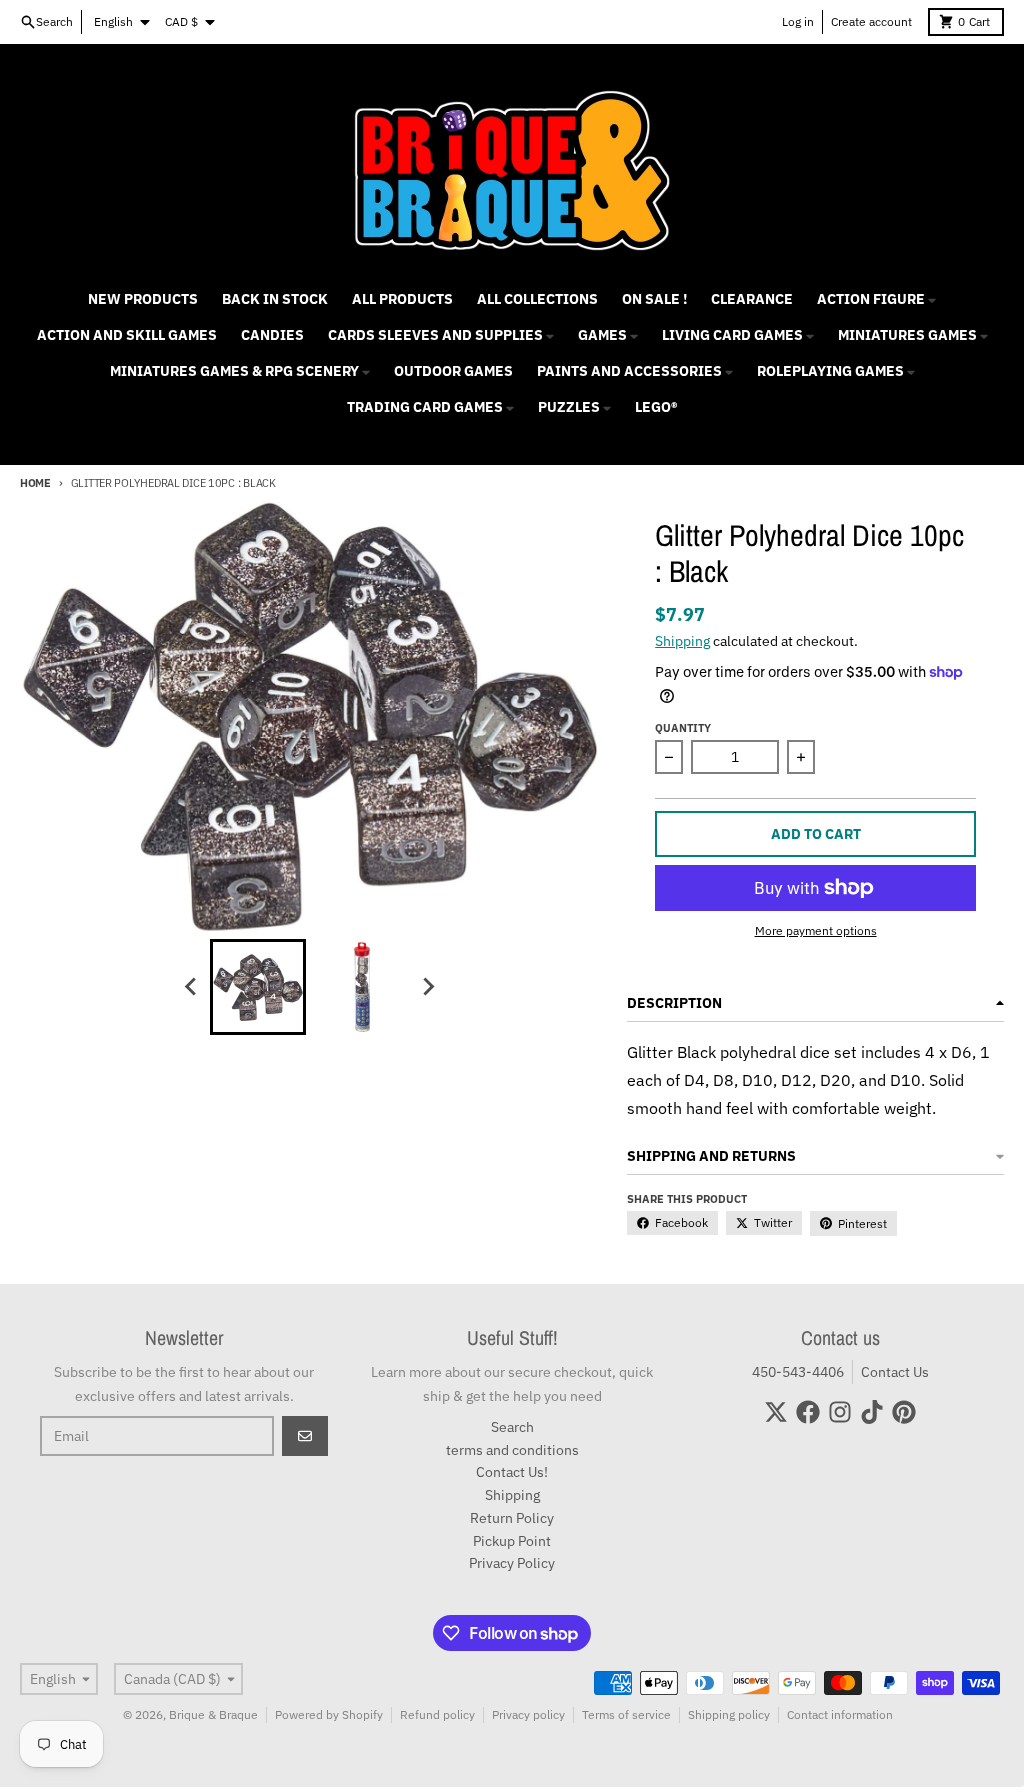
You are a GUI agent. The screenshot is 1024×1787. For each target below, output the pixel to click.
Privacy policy (528, 1714)
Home (35, 483)
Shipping (682, 641)
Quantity (683, 728)
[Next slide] (428, 987)
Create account (871, 21)
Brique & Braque (213, 1714)
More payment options (816, 930)
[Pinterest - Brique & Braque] (904, 1412)
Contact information (840, 1714)
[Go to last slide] (192, 987)
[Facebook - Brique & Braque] (808, 1412)
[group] (258, 987)
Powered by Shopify (329, 1714)
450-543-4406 (798, 1372)
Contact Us (895, 1372)
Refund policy (437, 1714)
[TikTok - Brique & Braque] (872, 1412)
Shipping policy (729, 1714)
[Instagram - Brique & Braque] (840, 1412)
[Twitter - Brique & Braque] (776, 1412)
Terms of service (626, 1714)
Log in (798, 21)
